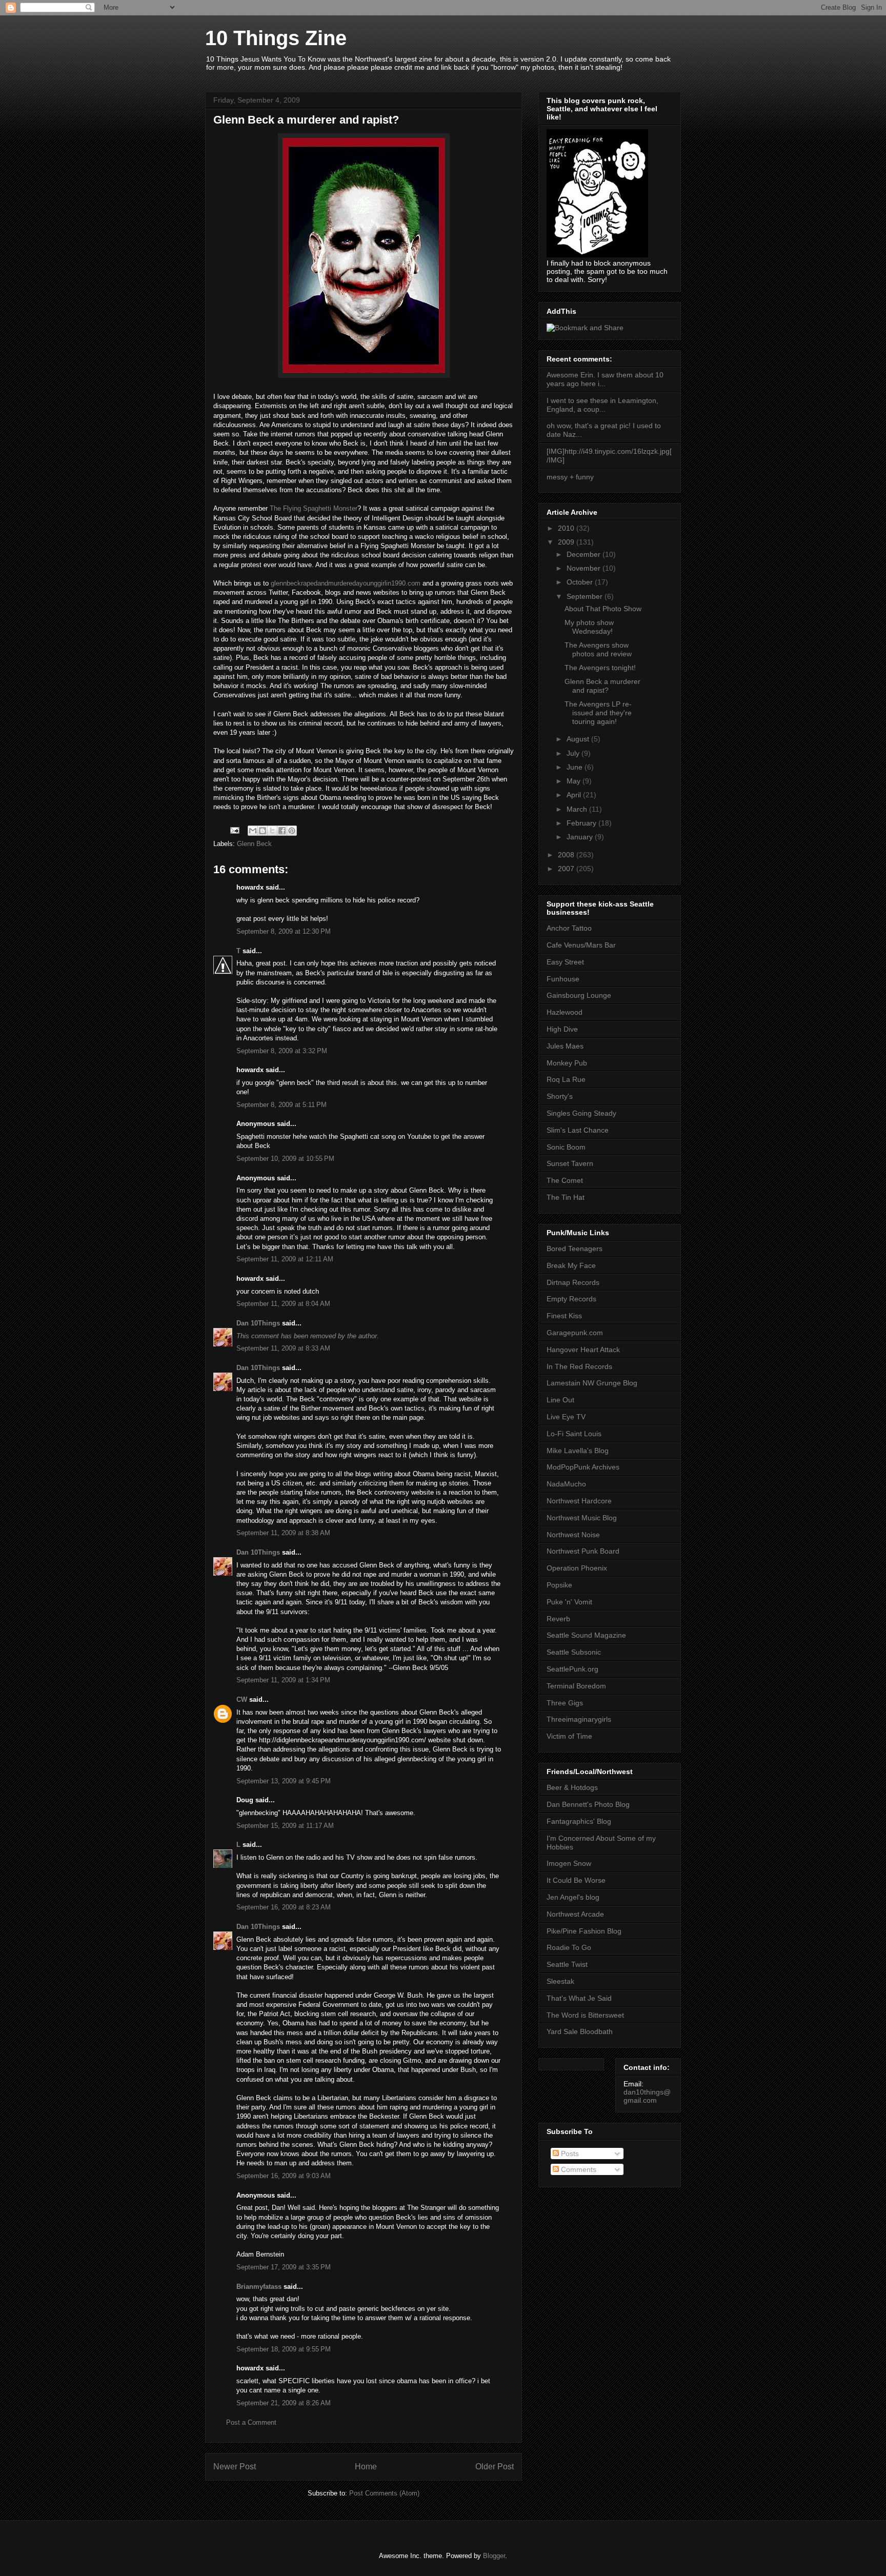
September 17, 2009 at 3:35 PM (284, 2267)
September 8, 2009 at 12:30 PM (284, 931)
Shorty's (560, 1096)
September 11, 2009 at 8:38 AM (283, 1533)
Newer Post (235, 2467)
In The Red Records (579, 1366)
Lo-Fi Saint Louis (574, 1434)
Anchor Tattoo (569, 928)
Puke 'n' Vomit (569, 1602)
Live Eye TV (566, 1417)
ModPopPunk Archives (583, 1467)
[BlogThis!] (263, 831)
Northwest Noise (573, 1535)
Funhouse (563, 979)
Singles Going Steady (581, 1113)
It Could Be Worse (576, 1880)
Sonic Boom (566, 1147)
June (576, 767)
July (574, 753)
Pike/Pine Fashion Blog (584, 1931)
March (578, 809)
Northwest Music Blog (582, 1518)
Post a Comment (251, 2422)
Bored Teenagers (575, 1249)
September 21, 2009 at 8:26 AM (284, 2403)
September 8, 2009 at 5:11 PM (281, 1105)
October (581, 582)
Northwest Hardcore (579, 1501)
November (585, 568)
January (581, 837)
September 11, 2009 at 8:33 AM (283, 1348)
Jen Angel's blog (573, 1897)
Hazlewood (565, 1012)
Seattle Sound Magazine (586, 1635)
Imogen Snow (569, 1863)
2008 (567, 855)
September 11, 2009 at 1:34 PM (283, 1680)
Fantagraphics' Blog (579, 1821)
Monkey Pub (567, 1063)
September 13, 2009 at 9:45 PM (284, 1781)
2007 (567, 869)
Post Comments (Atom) (384, 2493)
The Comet (565, 1180)
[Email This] (253, 831)
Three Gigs (565, 1703)
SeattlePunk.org (572, 1669)
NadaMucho (566, 1484)
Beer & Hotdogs (572, 1787)
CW (242, 1699)
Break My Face (571, 1265)
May (575, 781)
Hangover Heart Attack (583, 1350)
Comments (578, 2169)
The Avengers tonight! (600, 668)
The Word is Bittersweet (585, 2015)
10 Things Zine (276, 38)
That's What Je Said (579, 1998)
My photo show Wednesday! (589, 627)
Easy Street (565, 962)
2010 (567, 528)
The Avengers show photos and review (598, 649)
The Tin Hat (566, 1197)
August (579, 739)
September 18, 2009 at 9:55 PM (284, 2349)
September (586, 596)
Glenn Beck (254, 844)
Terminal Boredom (576, 1686)
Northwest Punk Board (583, 1551)
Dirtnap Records (573, 1282)
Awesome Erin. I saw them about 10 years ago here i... (605, 379)
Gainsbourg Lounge (579, 995)
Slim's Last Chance (578, 1130)
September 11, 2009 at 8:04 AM (283, 1304)
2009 (567, 542)
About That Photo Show (603, 609)
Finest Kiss (564, 1316)
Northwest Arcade (575, 1914)
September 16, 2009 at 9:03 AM (284, 2176)
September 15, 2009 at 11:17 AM (285, 1826)
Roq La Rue (566, 1079)
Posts (569, 2154)
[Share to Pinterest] (292, 831)
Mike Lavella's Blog (578, 1451)
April (575, 795)
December (585, 554)
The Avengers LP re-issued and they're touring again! (598, 713)
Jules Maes (565, 1046)
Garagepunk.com (575, 1333)
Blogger (494, 2556)
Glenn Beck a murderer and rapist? (602, 686)
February (582, 823)
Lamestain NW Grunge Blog (592, 1383)
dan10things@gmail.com (647, 2096)
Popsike (559, 1585)
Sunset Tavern (570, 1163)
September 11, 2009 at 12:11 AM (285, 1259)
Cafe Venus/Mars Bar (581, 945)
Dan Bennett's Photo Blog (588, 1804)
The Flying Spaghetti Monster (314, 508)
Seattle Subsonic (574, 1652)
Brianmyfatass (259, 2287)
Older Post (495, 2467)
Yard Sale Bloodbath (580, 2031)
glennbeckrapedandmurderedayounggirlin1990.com (346, 583)
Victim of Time (569, 1736)
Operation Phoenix (577, 1568)
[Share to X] (272, 831)
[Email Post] (234, 830)
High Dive (562, 1029)
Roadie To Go (569, 1947)
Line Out (560, 1400)
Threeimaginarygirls (579, 1719)
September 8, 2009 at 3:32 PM (282, 1051)
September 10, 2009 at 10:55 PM (285, 1159)
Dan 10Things (258, 1323)
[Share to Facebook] (282, 831)
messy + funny (570, 477)
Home (366, 2467)
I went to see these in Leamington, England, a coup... (602, 405)
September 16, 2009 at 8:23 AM (284, 1907)
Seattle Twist (567, 1964)
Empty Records (571, 1299)
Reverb (558, 1619)
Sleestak (560, 1981)
